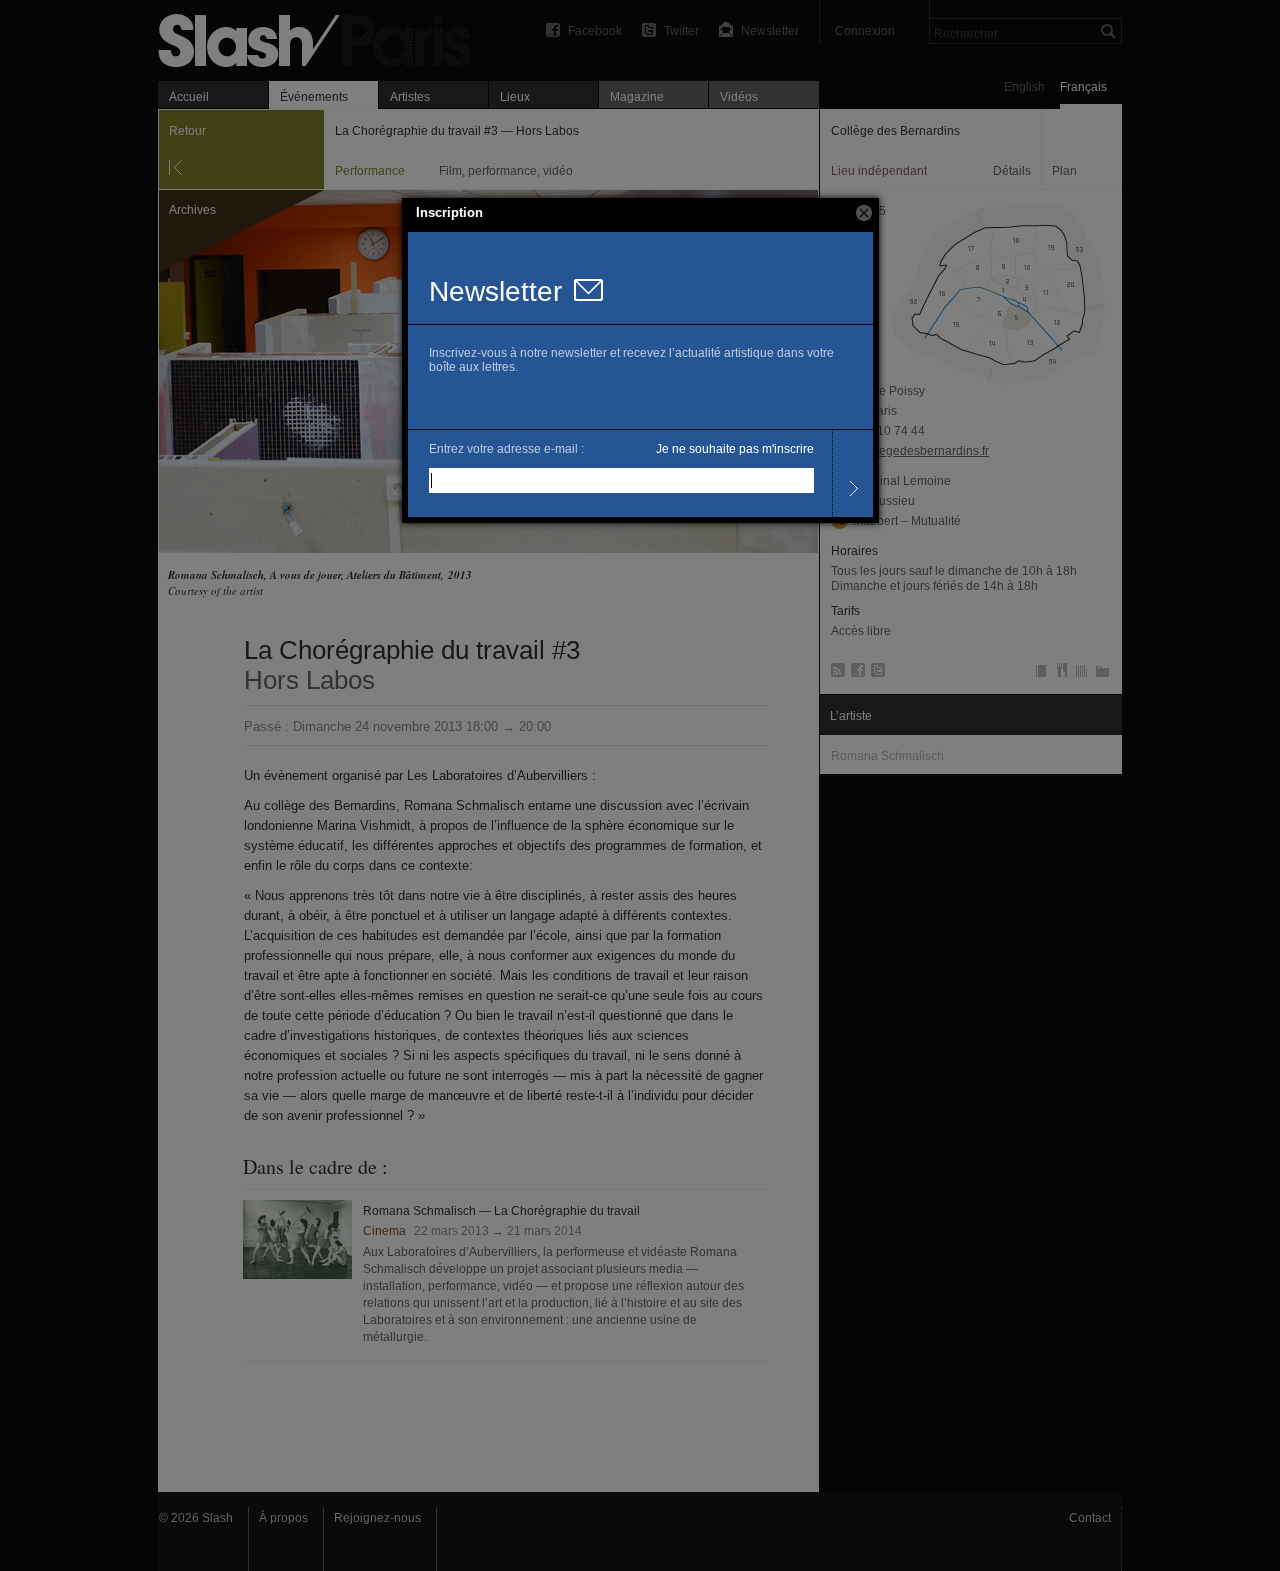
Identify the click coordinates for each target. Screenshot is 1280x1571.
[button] (864, 213)
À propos (283, 1518)
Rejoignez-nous (377, 1518)
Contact (1090, 1518)
